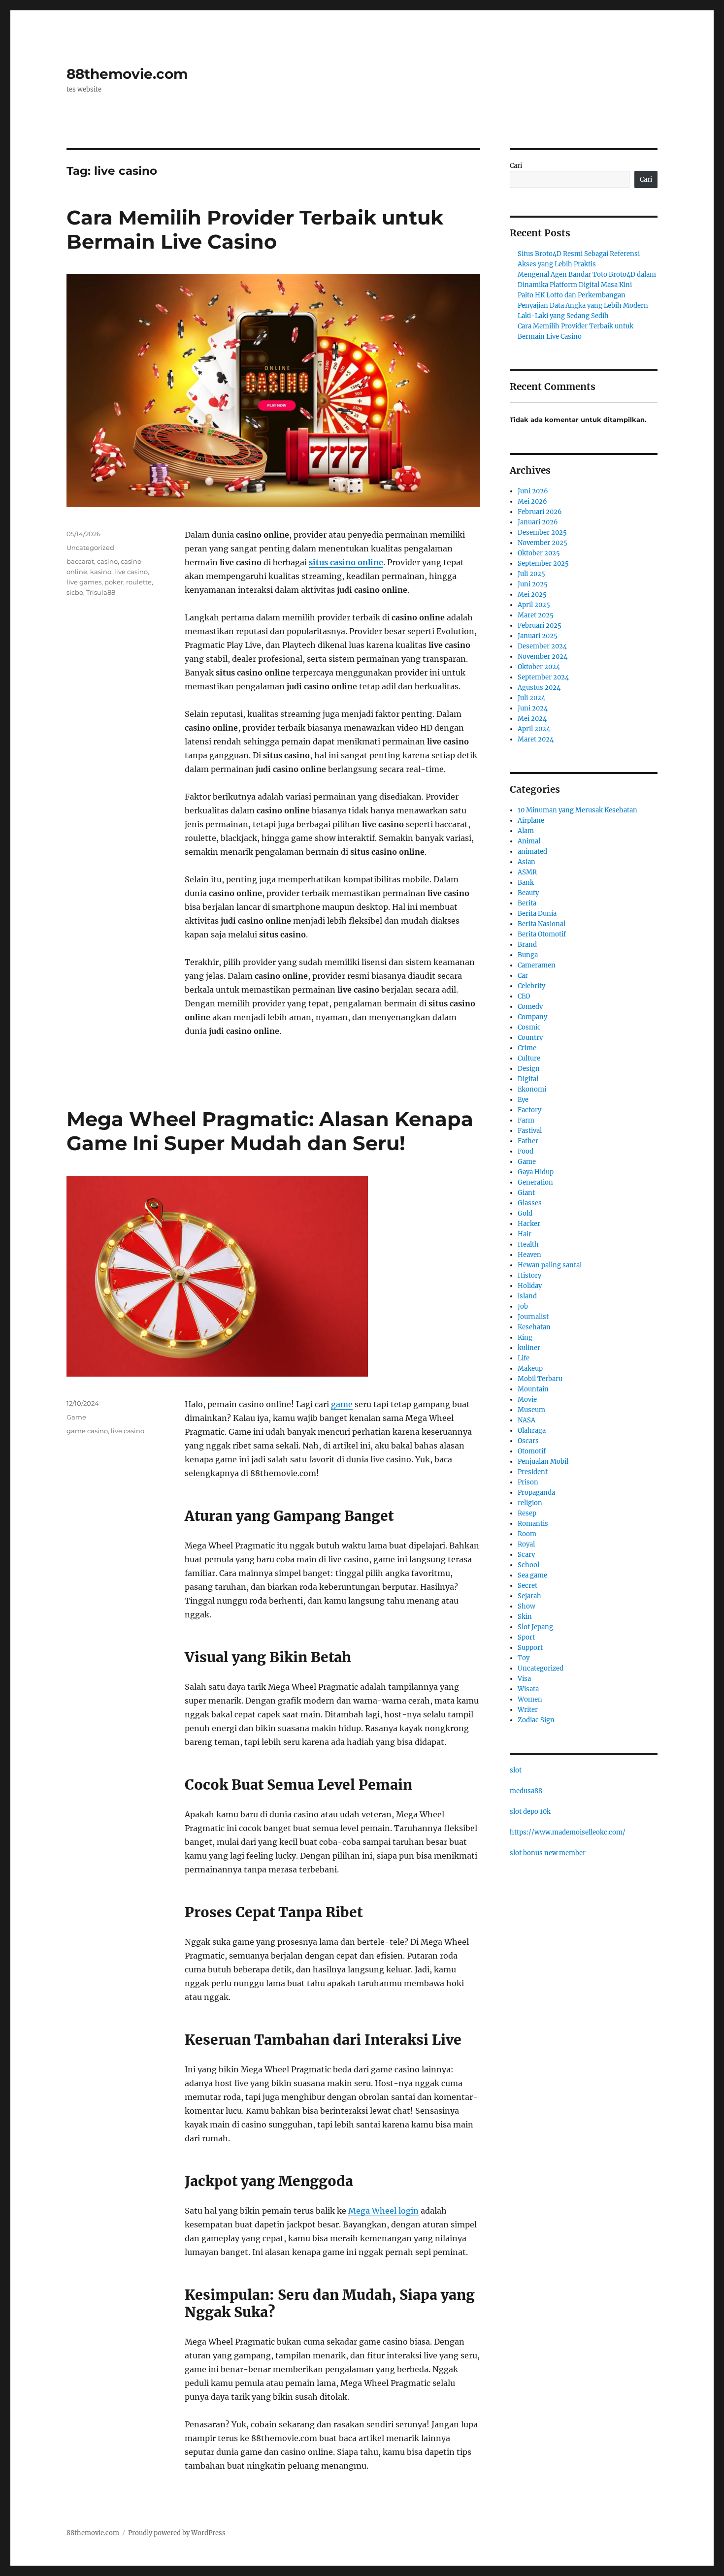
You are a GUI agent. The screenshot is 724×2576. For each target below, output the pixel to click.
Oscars (528, 1441)
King (525, 1337)
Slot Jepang (535, 1627)
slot (516, 1770)
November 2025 (543, 543)
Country (530, 1038)
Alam (526, 831)
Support (530, 1648)
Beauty (528, 893)
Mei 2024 (532, 719)
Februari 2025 (540, 626)
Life (524, 1358)
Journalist (533, 1317)
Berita (527, 903)
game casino (87, 1431)
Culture (529, 1058)
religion (530, 1503)
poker (114, 582)
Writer (528, 1710)
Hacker (529, 1224)
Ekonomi (532, 1089)
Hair (525, 1234)
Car (523, 976)
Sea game (532, 1575)
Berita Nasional (542, 924)
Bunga (528, 955)
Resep (527, 1513)
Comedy (530, 1007)
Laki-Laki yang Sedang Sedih (563, 316)
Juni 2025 (533, 584)
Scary (526, 1555)
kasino (101, 572)
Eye (523, 1100)
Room (527, 1534)
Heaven (529, 1255)
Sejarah (529, 1596)
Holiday (530, 1286)
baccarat (80, 561)
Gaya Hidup (536, 1172)
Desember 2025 (542, 532)
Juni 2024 (533, 708)
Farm (526, 1120)
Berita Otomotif (542, 934)
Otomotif (532, 1451)
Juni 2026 (533, 491)
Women (530, 1699)
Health (528, 1244)
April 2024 (534, 729)
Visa (524, 1679)
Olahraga (532, 1431)
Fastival (530, 1131)
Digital (528, 1079)
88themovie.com (127, 74)
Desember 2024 (542, 646)
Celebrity (531, 986)
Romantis (533, 1524)
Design (529, 1069)
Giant (526, 1193)
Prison (528, 1482)
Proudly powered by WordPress (177, 2533)
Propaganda (536, 1493)
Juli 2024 (531, 698)
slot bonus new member (548, 1853)
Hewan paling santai (550, 1265)
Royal (526, 1544)
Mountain (533, 1389)
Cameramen (537, 965)
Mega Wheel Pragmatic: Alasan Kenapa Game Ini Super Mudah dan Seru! (270, 1131)
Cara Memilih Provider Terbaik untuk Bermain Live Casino (255, 229)
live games (84, 582)
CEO (524, 996)
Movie (527, 1400)
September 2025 (543, 563)
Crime (527, 1048)
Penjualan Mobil (543, 1462)
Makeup (530, 1368)
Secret (527, 1586)
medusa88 (526, 1791)
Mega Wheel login (383, 2211)
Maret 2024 (536, 739)
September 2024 (543, 677)
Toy (524, 1658)
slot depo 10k (530, 1812)
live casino (131, 572)
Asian (527, 862)
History (529, 1275)
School (528, 1565)
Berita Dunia (537, 914)
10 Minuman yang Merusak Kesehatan (577, 810)
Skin (525, 1617)
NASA (527, 1420)
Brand (527, 945)
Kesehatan (534, 1327)
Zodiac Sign (536, 1720)
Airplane (531, 821)
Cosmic (529, 1027)
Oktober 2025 (539, 553)
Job (523, 1306)
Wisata (528, 1689)
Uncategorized (90, 547)
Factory (529, 1110)
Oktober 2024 (539, 667)
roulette (139, 582)
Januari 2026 (538, 522)
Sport (526, 1637)
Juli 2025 (531, 574)
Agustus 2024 (539, 688)
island (527, 1296)
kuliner (529, 1348)
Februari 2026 (540, 512)
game (342, 1404)
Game (76, 1417)
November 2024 (543, 657)
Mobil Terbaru (540, 1379)
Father (528, 1141)
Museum (531, 1410)
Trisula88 (101, 592)
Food (526, 1151)
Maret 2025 (536, 615)
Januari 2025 (538, 636)
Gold (525, 1213)
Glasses (530, 1203)
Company (532, 1017)
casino (107, 561)
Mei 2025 (532, 595)
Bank (526, 883)
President (533, 1472)
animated (532, 852)
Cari (516, 166)
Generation (535, 1182)
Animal (529, 841)
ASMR (527, 872)
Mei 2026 (532, 501)
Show (527, 1606)
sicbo (75, 592)
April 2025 (534, 605)
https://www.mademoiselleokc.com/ (568, 1832)
